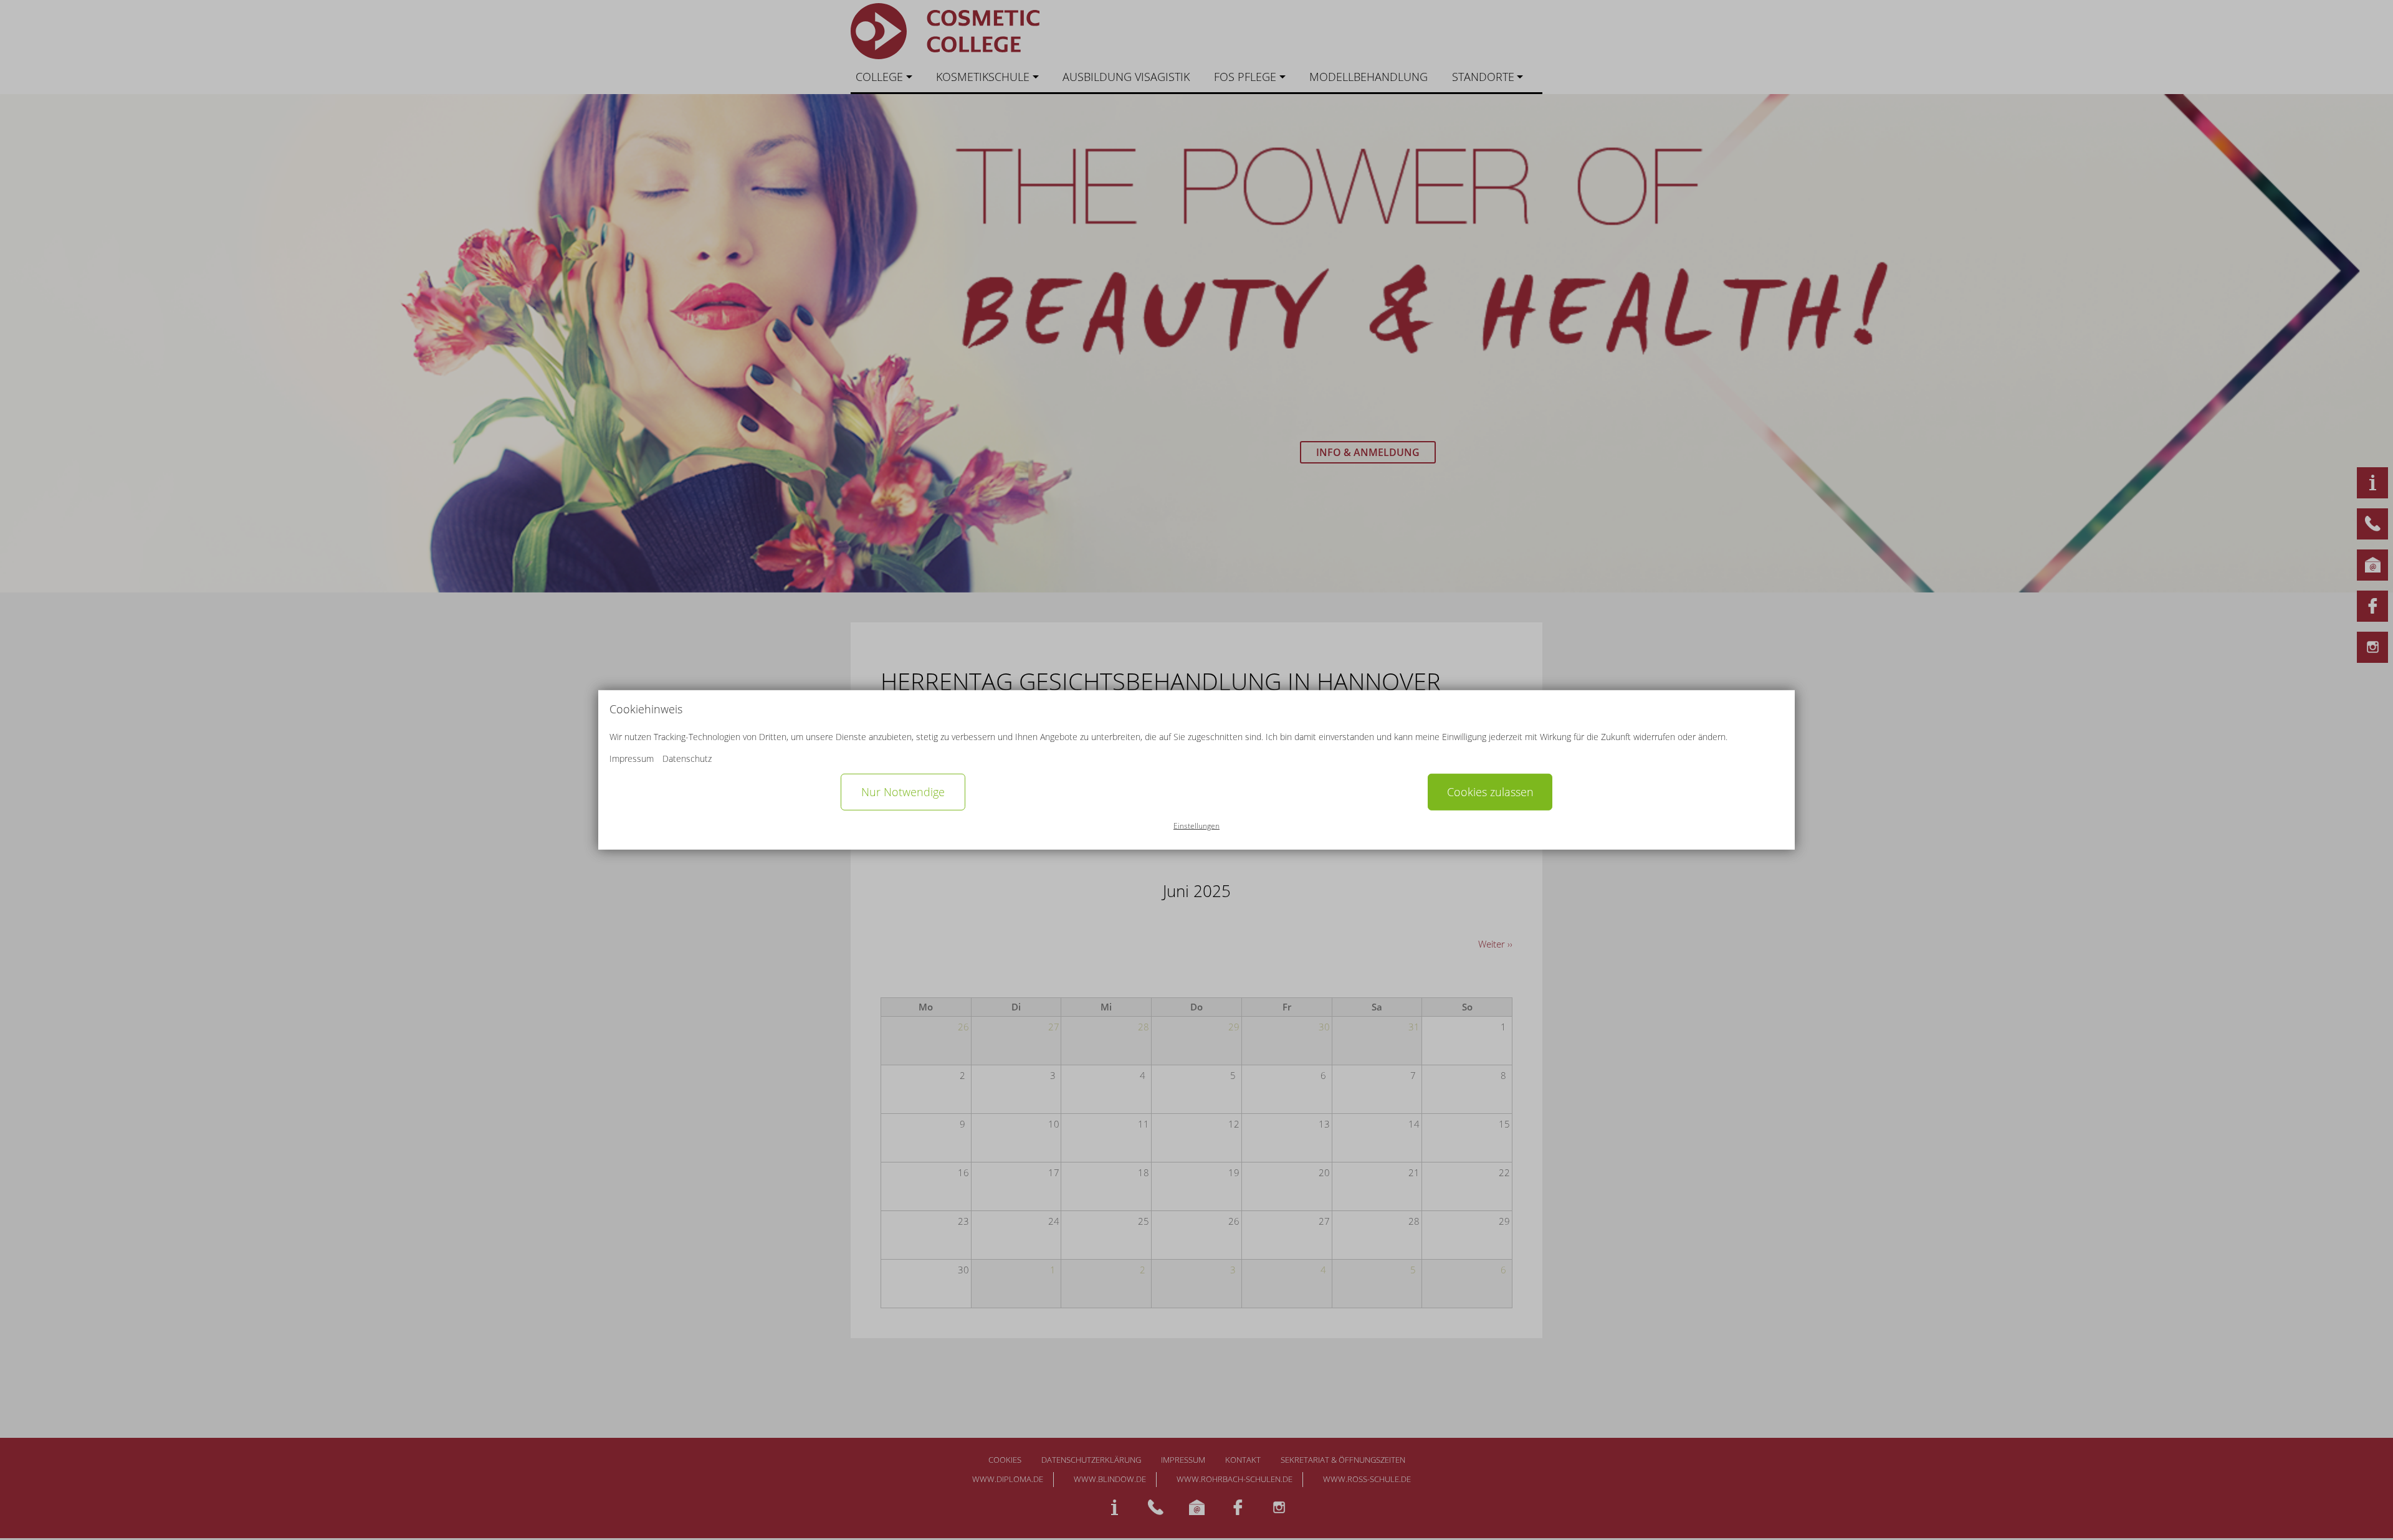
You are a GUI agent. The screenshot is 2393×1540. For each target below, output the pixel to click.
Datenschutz (687, 758)
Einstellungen (1196, 826)
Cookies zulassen (1490, 792)
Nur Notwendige (903, 792)
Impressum (632, 758)
